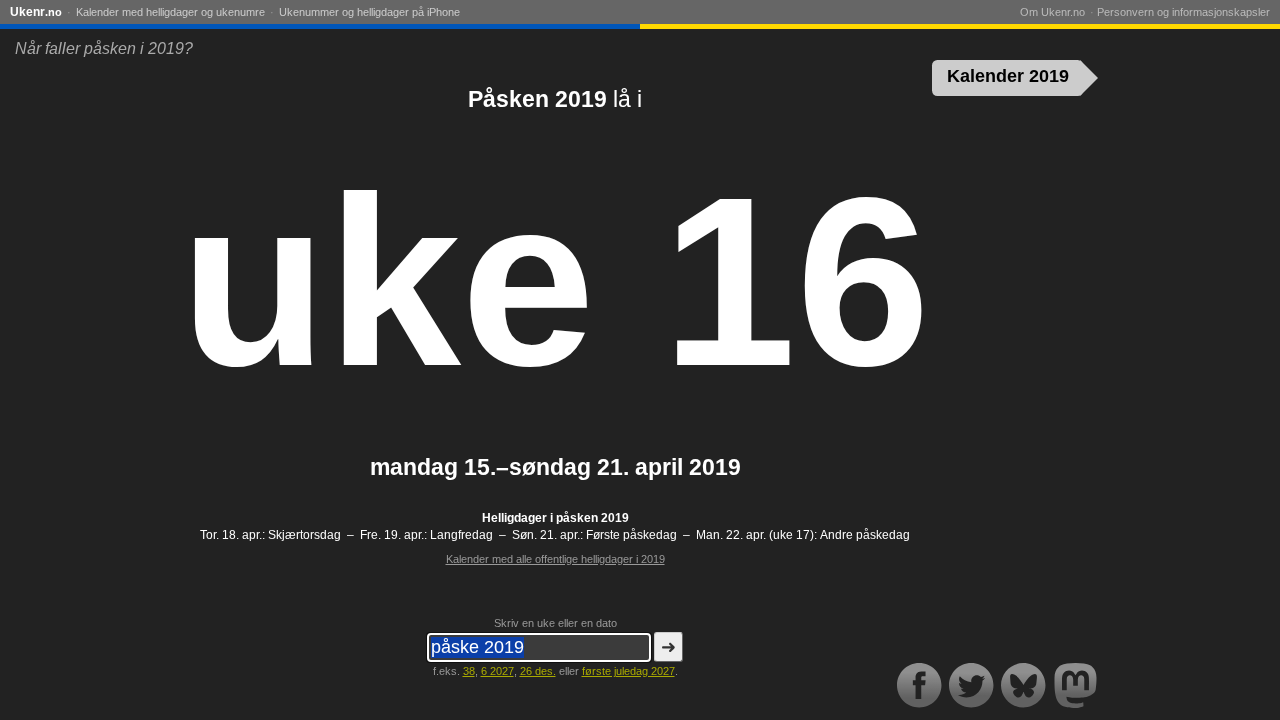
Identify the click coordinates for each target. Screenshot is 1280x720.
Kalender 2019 (1008, 76)
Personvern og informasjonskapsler (1183, 12)
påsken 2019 (592, 518)
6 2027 (497, 671)
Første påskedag (631, 535)
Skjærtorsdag (304, 535)
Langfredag (461, 535)
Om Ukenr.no (1052, 12)
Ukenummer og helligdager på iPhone (369, 12)
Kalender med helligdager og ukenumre (170, 12)
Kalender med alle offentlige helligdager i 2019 (555, 559)
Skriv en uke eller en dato (555, 623)
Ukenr (36, 12)
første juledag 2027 (628, 671)
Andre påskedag (865, 535)
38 (469, 671)
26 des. (538, 671)
